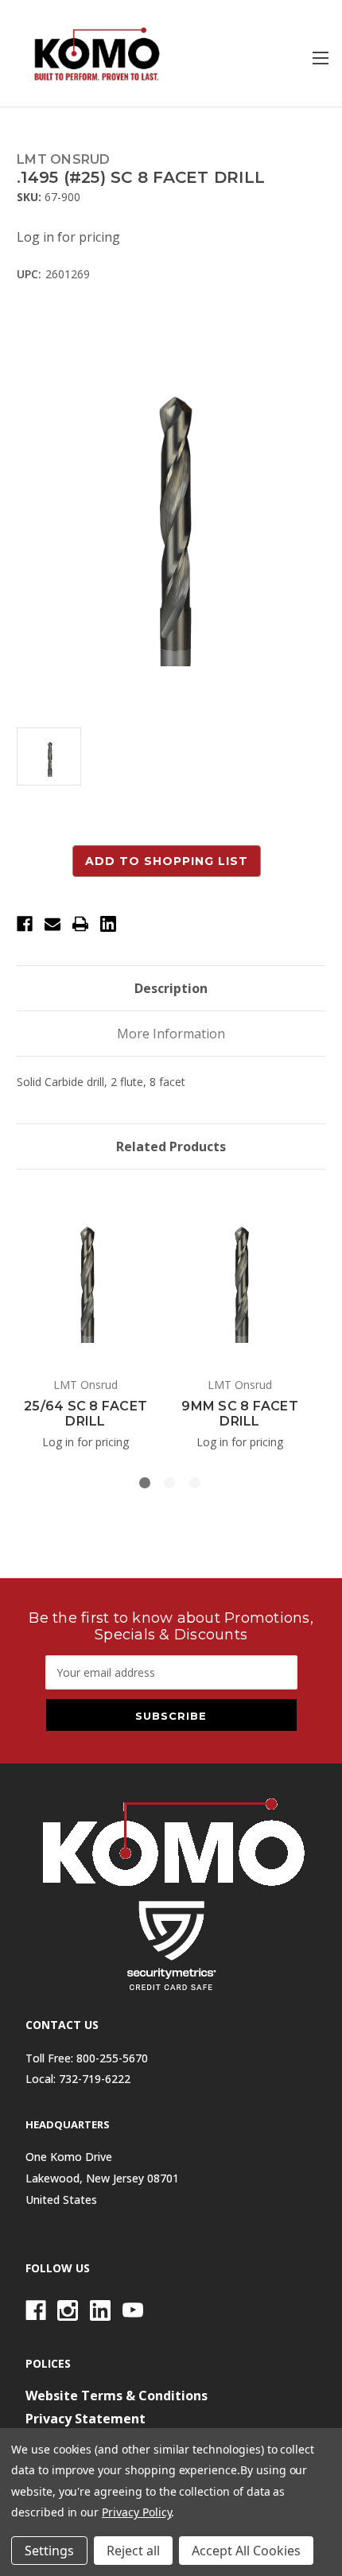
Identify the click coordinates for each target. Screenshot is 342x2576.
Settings (49, 2551)
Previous (21, 1316)
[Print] (80, 924)
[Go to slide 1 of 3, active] (145, 1483)
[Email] (52, 924)
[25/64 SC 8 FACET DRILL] (85, 1276)
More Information (171, 1034)
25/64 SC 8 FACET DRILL (85, 1414)
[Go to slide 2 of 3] (169, 1483)
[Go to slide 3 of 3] (195, 1483)
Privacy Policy (136, 2512)
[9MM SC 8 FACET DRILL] (240, 1276)
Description (171, 988)
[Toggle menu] (320, 58)
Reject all (133, 2551)
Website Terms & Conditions (117, 2396)
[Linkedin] (108, 924)
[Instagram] (68, 2310)
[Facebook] (25, 924)
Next (305, 1316)
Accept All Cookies (246, 2551)
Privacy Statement (85, 2419)
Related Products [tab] (171, 1146)
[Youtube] (133, 2310)
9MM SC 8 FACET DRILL (240, 1414)
